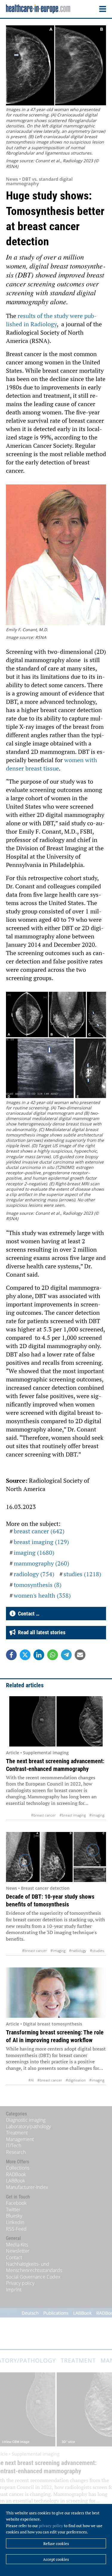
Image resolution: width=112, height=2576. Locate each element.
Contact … (27, 1614)
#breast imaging (73, 1815)
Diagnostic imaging (26, 2120)
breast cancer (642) (39, 1531)
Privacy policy (20, 2283)
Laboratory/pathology (28, 2126)
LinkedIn (15, 2222)
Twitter (13, 2209)
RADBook (16, 2174)
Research (16, 2152)
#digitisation (76, 2080)
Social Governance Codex (33, 2277)
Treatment (17, 2133)
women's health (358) (42, 1595)
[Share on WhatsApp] (53, 1655)
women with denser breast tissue (52, 764)
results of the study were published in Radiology (51, 320)
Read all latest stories (40, 1632)
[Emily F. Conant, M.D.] (56, 556)
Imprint (14, 2290)
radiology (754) (34, 1574)
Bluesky (14, 2216)
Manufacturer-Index (27, 2187)
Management (20, 2139)
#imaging (97, 1815)
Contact (14, 2257)
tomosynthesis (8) (38, 1585)
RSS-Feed (16, 2229)
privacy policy (51, 2526)
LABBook (16, 2181)
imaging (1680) (34, 1553)
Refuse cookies (56, 2544)
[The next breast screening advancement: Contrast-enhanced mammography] (56, 1721)
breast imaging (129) (41, 1542)
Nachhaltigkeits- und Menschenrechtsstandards (34, 2267)
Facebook (16, 2203)
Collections (18, 2168)
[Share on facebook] (11, 1655)
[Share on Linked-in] (39, 1655)
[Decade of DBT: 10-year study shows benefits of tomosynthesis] (56, 1857)
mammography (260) (42, 1563)
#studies (97, 1951)
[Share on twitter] (25, 1655)
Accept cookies (56, 2559)
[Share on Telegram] (66, 1655)
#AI (31, 2080)
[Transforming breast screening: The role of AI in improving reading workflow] (56, 1993)
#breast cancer (43, 1815)
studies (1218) (82, 1574)
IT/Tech (14, 2145)
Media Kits (17, 2245)
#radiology (78, 1951)
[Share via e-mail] (80, 1655)
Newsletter (18, 2251)
